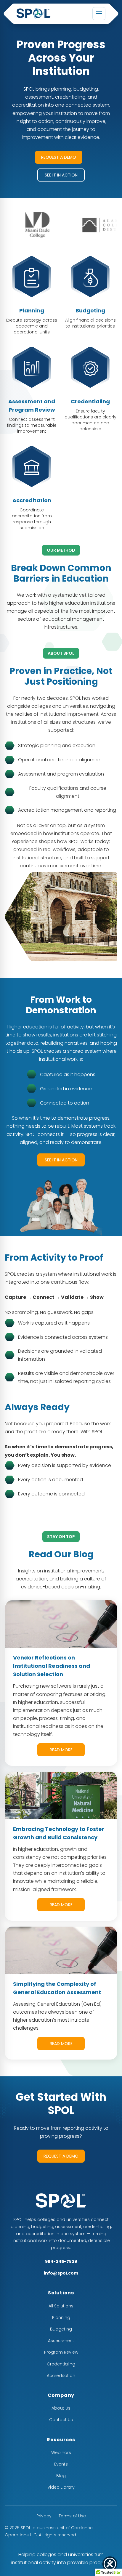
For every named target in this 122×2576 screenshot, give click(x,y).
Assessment (61, 2341)
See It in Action (61, 175)
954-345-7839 (61, 2262)
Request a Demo (59, 157)
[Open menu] (99, 14)
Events (61, 2464)
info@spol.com (61, 2273)
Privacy (44, 2516)
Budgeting (61, 2329)
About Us (61, 2408)
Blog (61, 2476)
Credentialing (61, 2364)
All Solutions (61, 2306)
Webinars (61, 2453)
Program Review (61, 2352)
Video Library (61, 2487)
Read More (61, 1750)
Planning (61, 2317)
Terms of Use (72, 2516)
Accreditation (61, 2376)
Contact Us (61, 2420)
